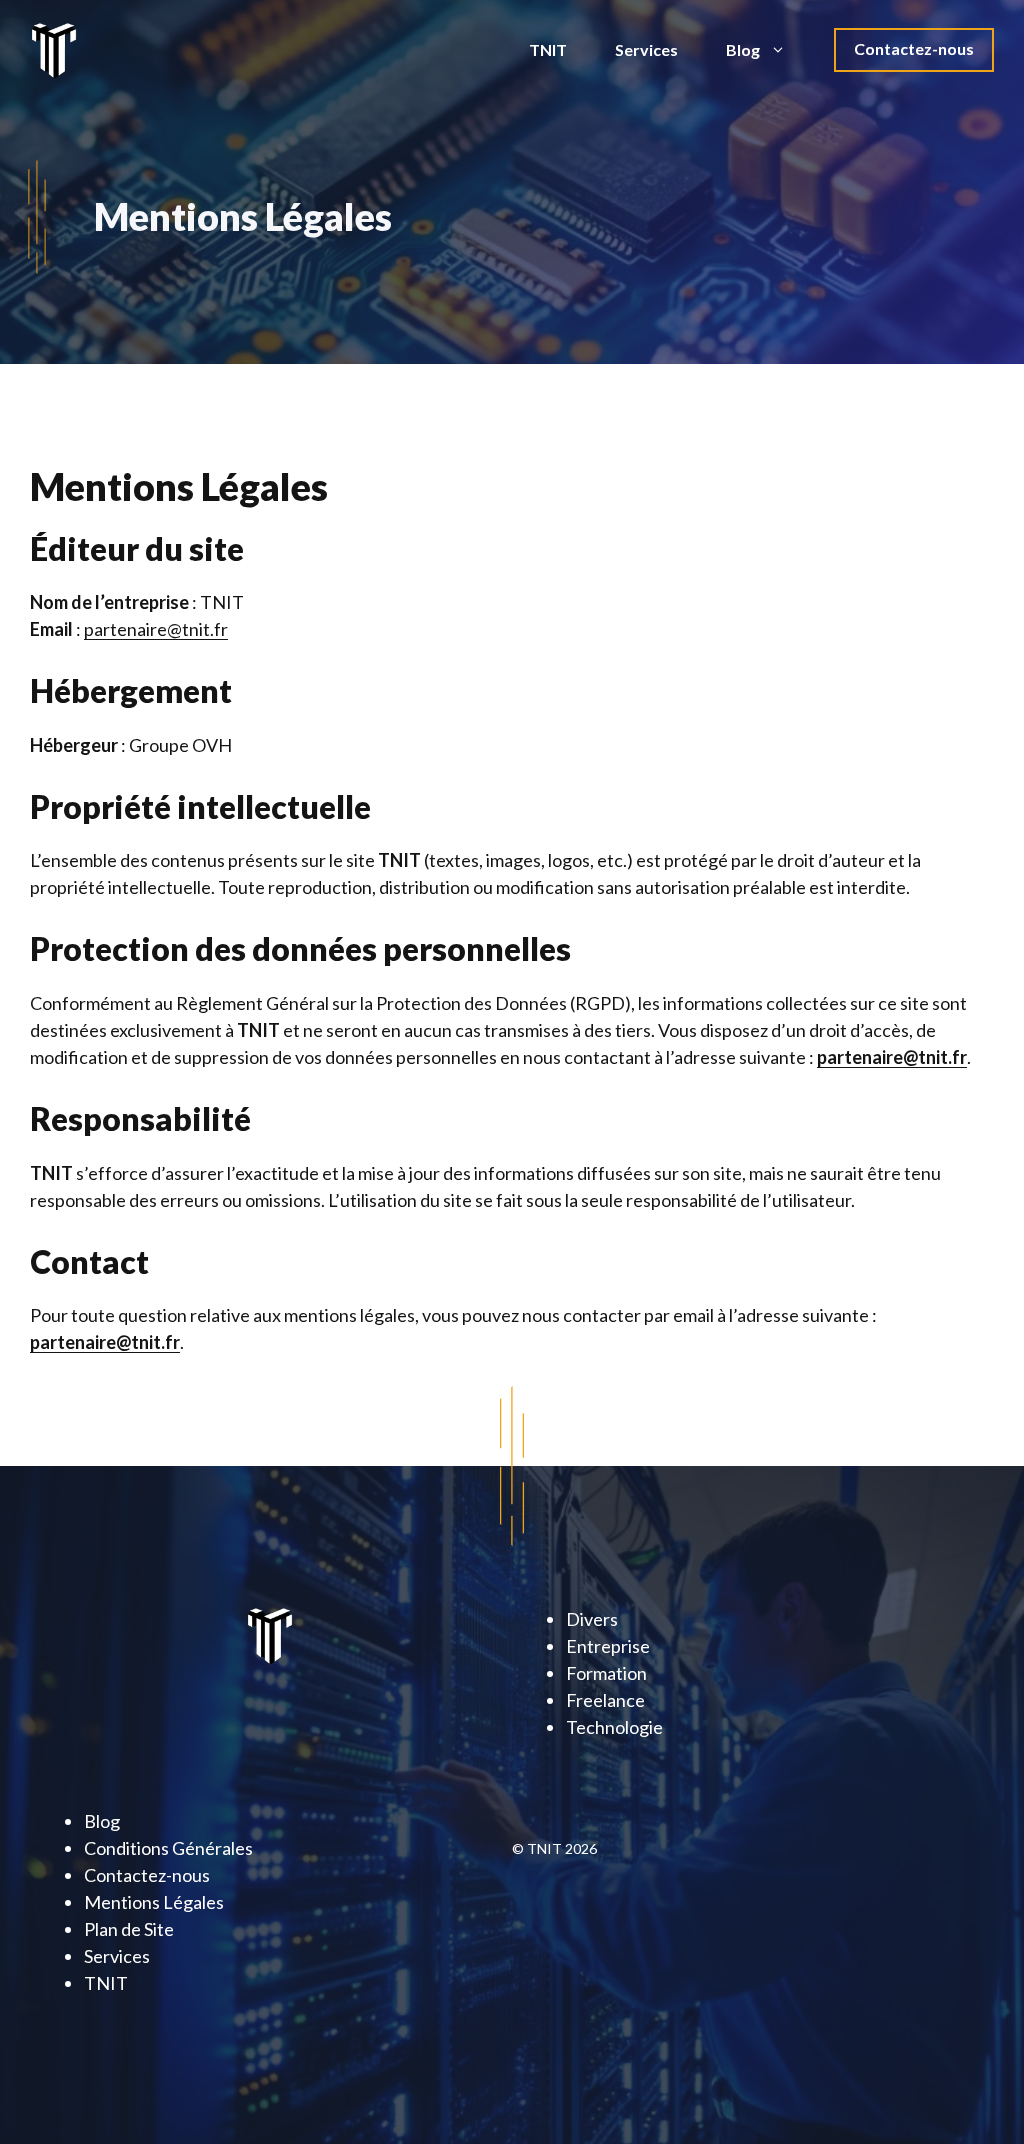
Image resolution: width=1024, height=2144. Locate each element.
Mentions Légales (154, 1902)
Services (646, 49)
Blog (743, 49)
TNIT (548, 49)
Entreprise (608, 1646)
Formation (606, 1673)
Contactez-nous (914, 48)
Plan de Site (129, 1929)
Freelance (605, 1700)
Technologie (614, 1727)
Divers (592, 1619)
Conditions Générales (168, 1848)
